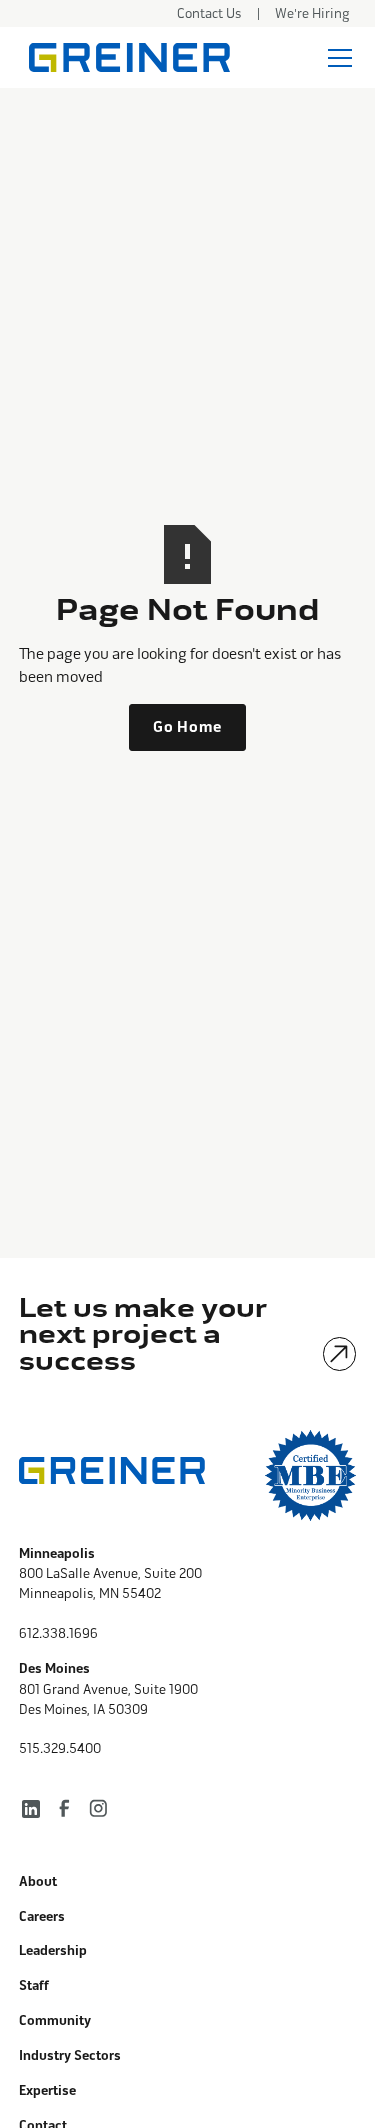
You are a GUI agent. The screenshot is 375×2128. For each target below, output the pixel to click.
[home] (124, 57)
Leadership (53, 1951)
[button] (336, 58)
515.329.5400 (60, 1748)
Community (55, 2021)
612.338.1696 (58, 1633)
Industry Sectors (70, 2056)
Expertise (47, 2091)
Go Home (187, 727)
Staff (34, 1986)
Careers (42, 1917)
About (38, 1882)
